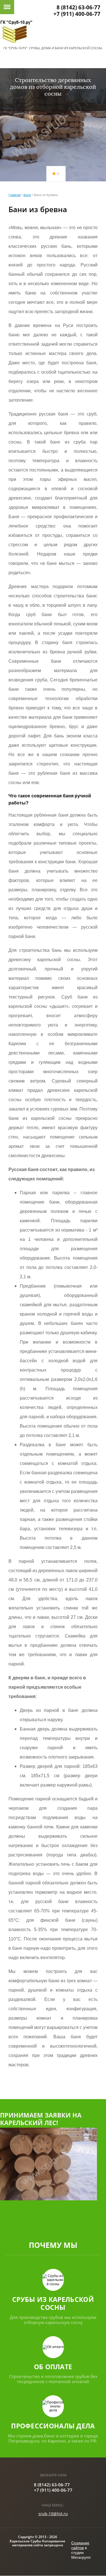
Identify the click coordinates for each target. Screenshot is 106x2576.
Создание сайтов (80, 2545)
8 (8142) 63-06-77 (78, 7)
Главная (15, 195)
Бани (27, 195)
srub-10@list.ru (53, 2514)
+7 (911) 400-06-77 (77, 14)
